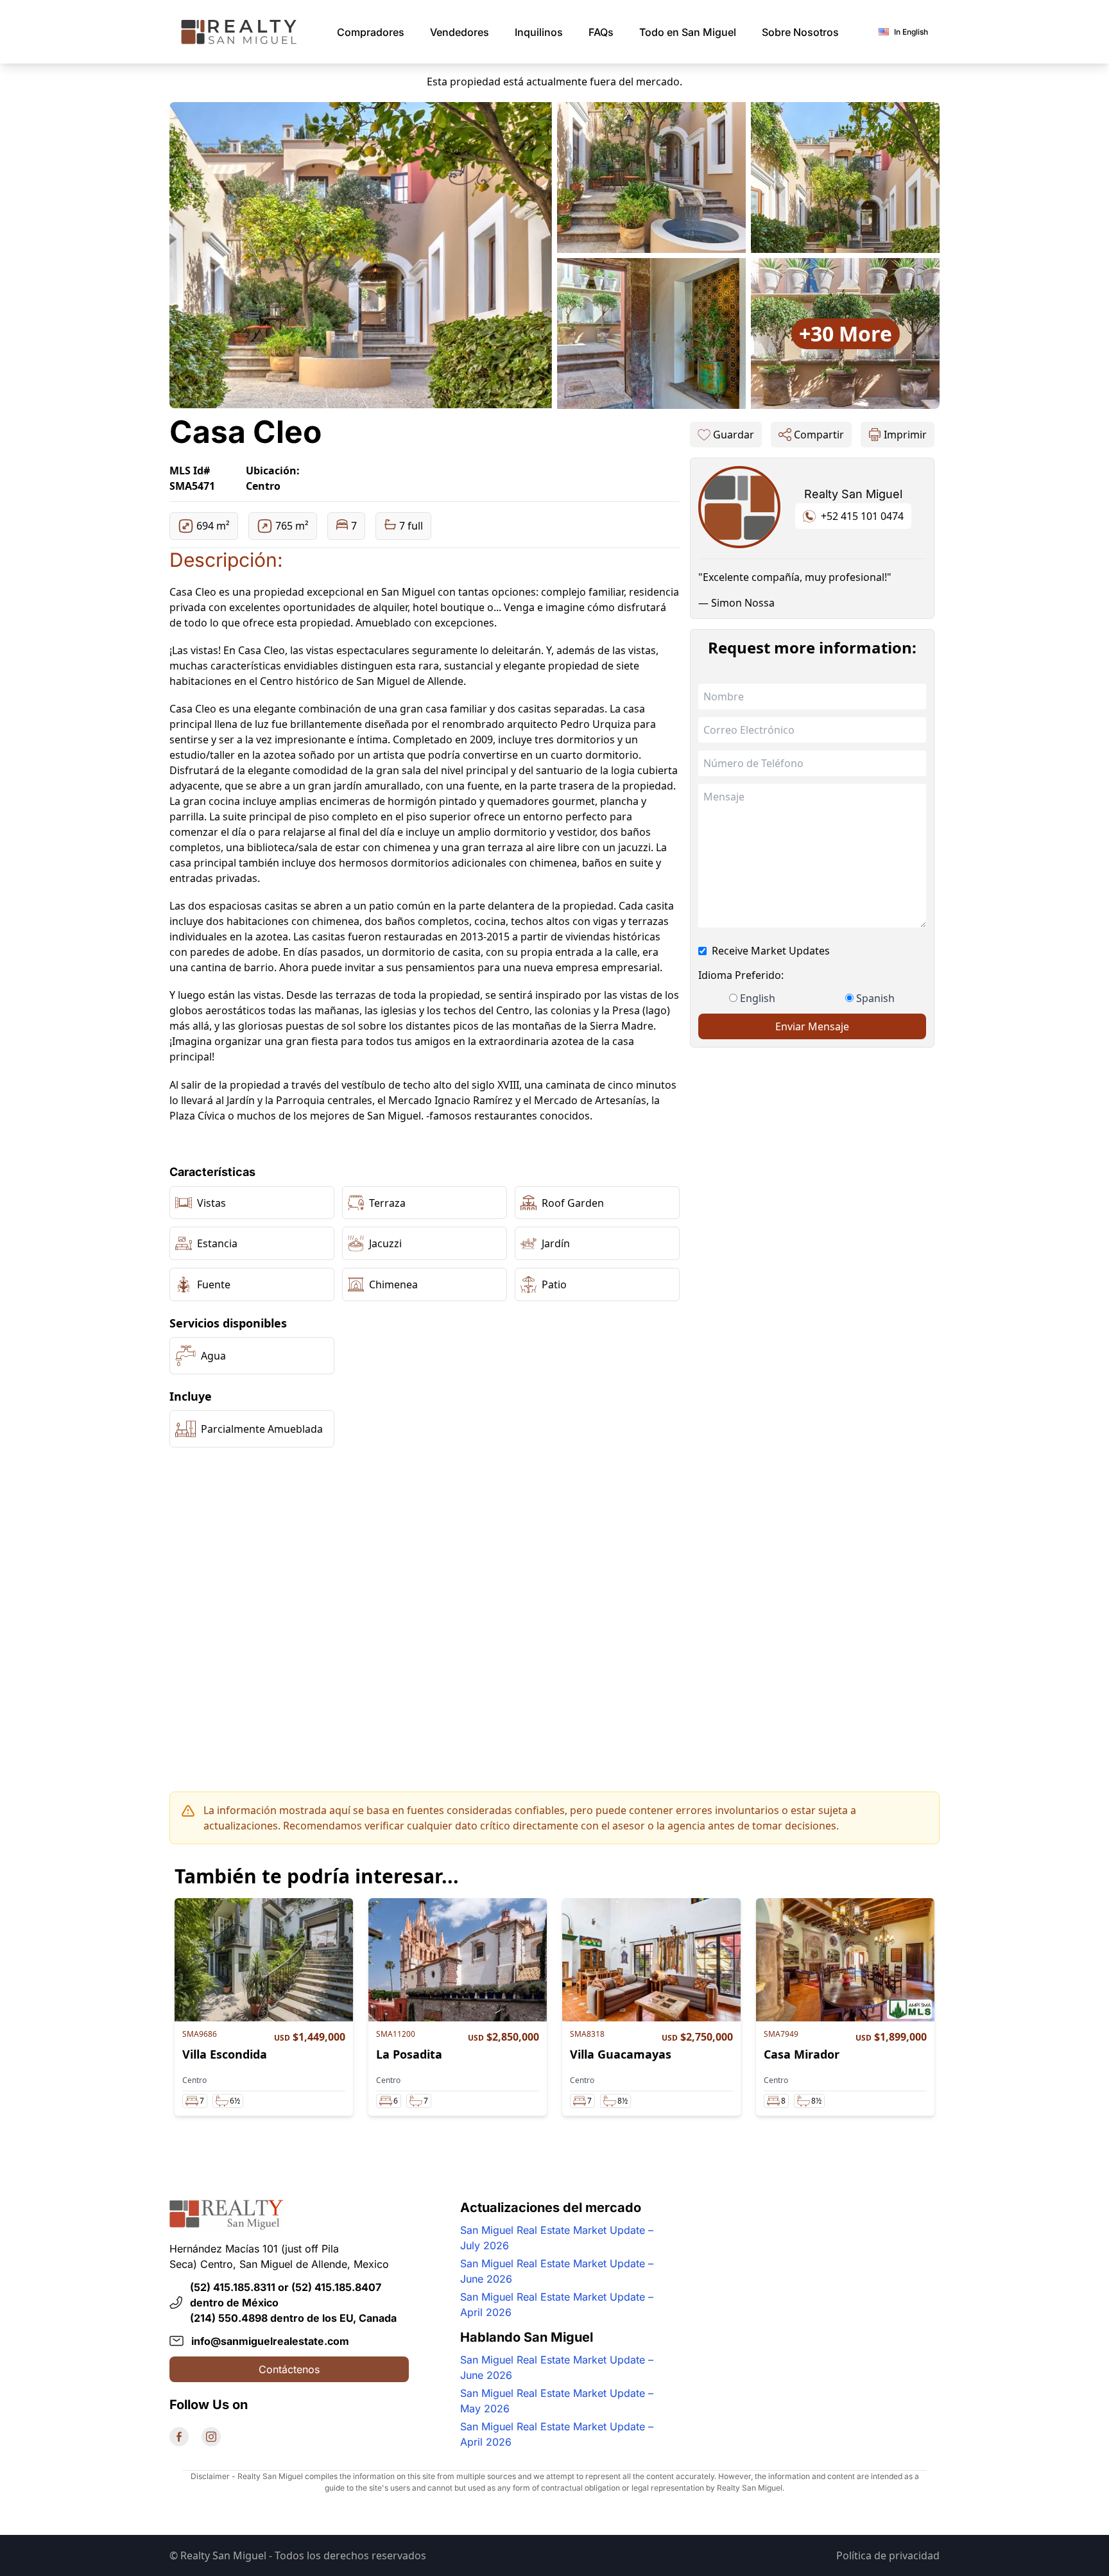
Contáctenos (289, 2369)
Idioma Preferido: (741, 975)
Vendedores (460, 32)
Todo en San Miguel (688, 32)
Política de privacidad (888, 2555)
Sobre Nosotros (800, 32)
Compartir (819, 435)
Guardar (734, 435)
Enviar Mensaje (812, 1026)
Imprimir (905, 435)
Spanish (875, 998)
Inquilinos (539, 32)
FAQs (601, 32)
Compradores (371, 32)
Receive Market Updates (771, 951)
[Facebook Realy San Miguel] (179, 2437)
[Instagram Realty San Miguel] (211, 2437)
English (758, 998)
